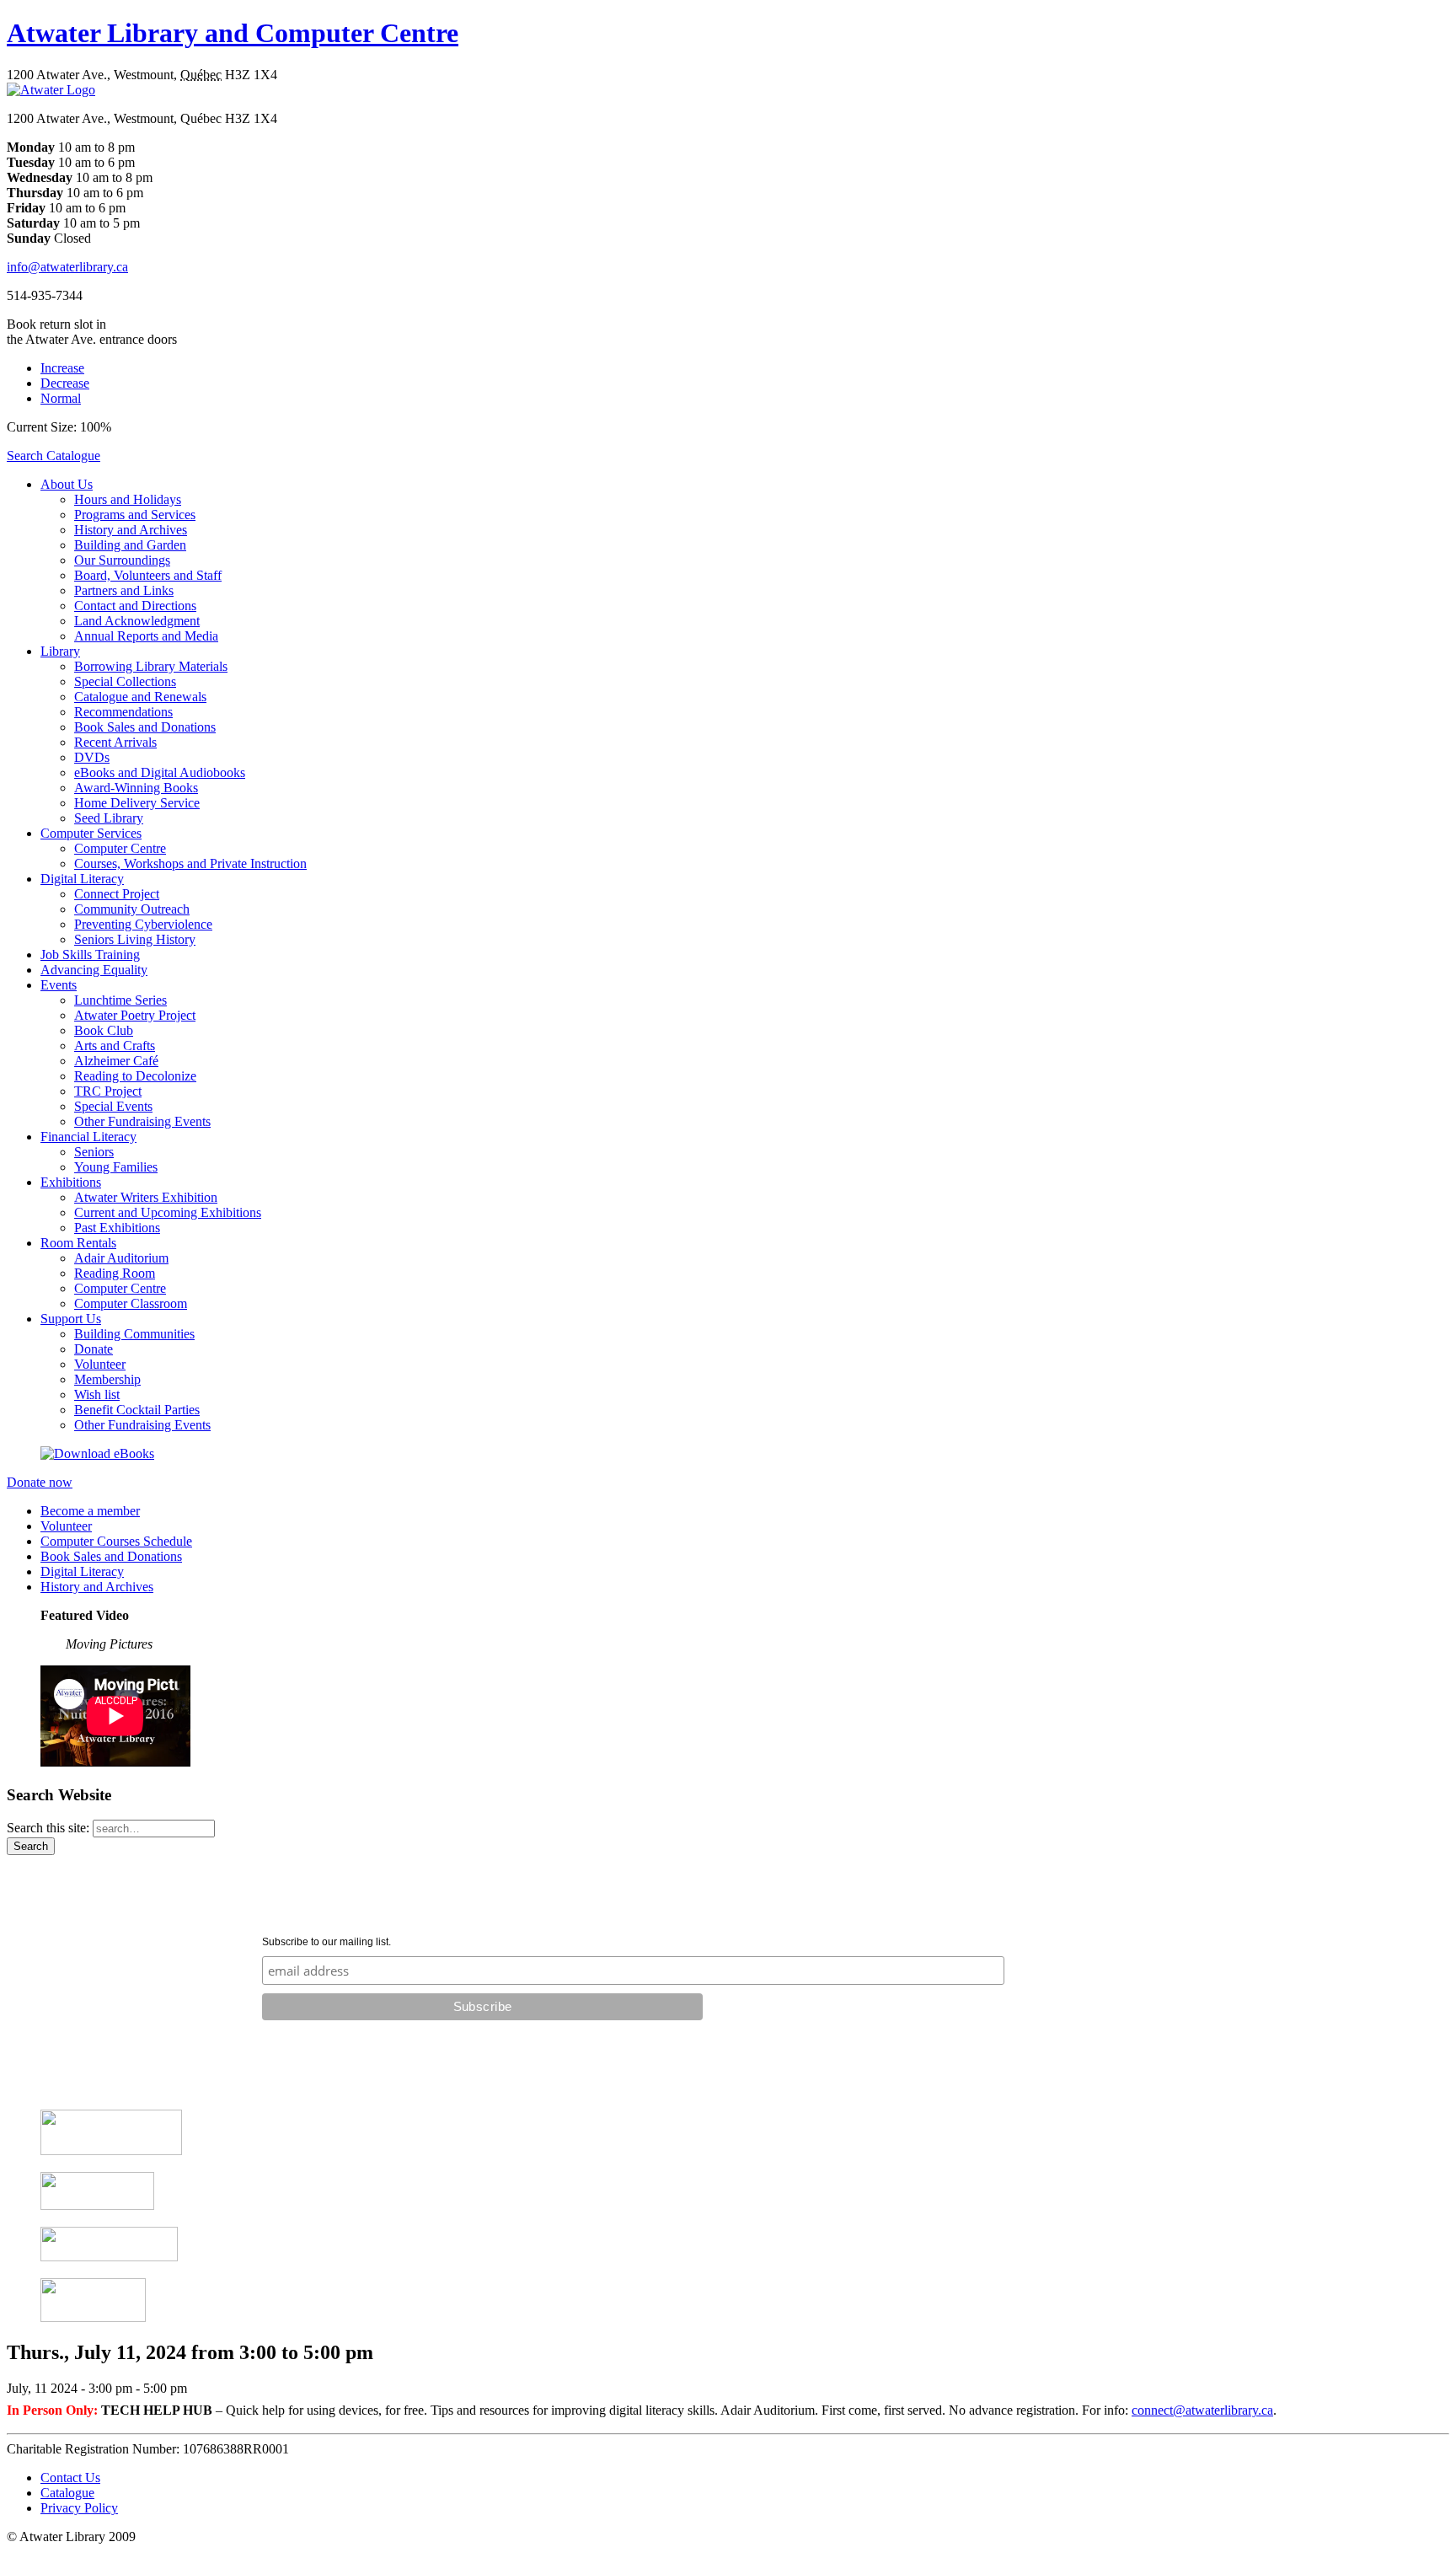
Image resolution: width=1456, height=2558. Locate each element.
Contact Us (70, 2478)
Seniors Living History (135, 939)
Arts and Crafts (115, 1046)
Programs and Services (135, 515)
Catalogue (67, 2493)
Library (60, 651)
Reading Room (115, 1273)
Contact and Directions (135, 606)
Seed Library (109, 818)
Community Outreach (132, 909)
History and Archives (131, 530)
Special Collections (125, 681)
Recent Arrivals (115, 742)
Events (59, 985)
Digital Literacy (82, 879)
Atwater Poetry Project (135, 1015)
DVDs (92, 757)
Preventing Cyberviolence (143, 924)
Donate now (40, 1482)
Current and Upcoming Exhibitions (168, 1212)
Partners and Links (124, 590)
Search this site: (50, 1828)
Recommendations (123, 712)
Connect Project (117, 894)
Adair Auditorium (121, 1258)
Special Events (113, 1106)
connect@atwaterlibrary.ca (1202, 2410)
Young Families (116, 1167)
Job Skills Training (90, 955)
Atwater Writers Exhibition (146, 1197)
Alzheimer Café (116, 1061)
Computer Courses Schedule (116, 1541)
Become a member (90, 1511)
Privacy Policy (79, 2508)
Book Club (104, 1030)
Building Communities (134, 1334)
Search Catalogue (54, 456)
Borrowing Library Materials (151, 666)
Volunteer (100, 1364)
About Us (67, 484)
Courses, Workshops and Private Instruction (190, 863)
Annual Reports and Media (146, 636)
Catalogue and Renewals (140, 697)
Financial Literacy (88, 1137)
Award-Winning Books (136, 788)
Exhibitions (71, 1182)
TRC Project (108, 1091)
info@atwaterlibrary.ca (67, 267)
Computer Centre (120, 848)
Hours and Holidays (128, 499)
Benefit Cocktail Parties (137, 1410)
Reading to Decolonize (135, 1076)
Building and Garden (130, 545)
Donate (94, 1349)
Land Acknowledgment (137, 621)
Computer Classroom (131, 1303)
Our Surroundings (122, 560)
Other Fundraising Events (142, 1121)
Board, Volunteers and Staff (148, 575)
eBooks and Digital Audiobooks (160, 772)
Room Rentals (78, 1243)
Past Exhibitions (117, 1228)
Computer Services (91, 833)
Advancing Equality (94, 970)
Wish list (97, 1394)
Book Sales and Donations (145, 727)
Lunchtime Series (120, 1000)
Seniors (94, 1152)
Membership (107, 1379)
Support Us (71, 1319)
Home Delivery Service (137, 803)
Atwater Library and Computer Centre (233, 33)
